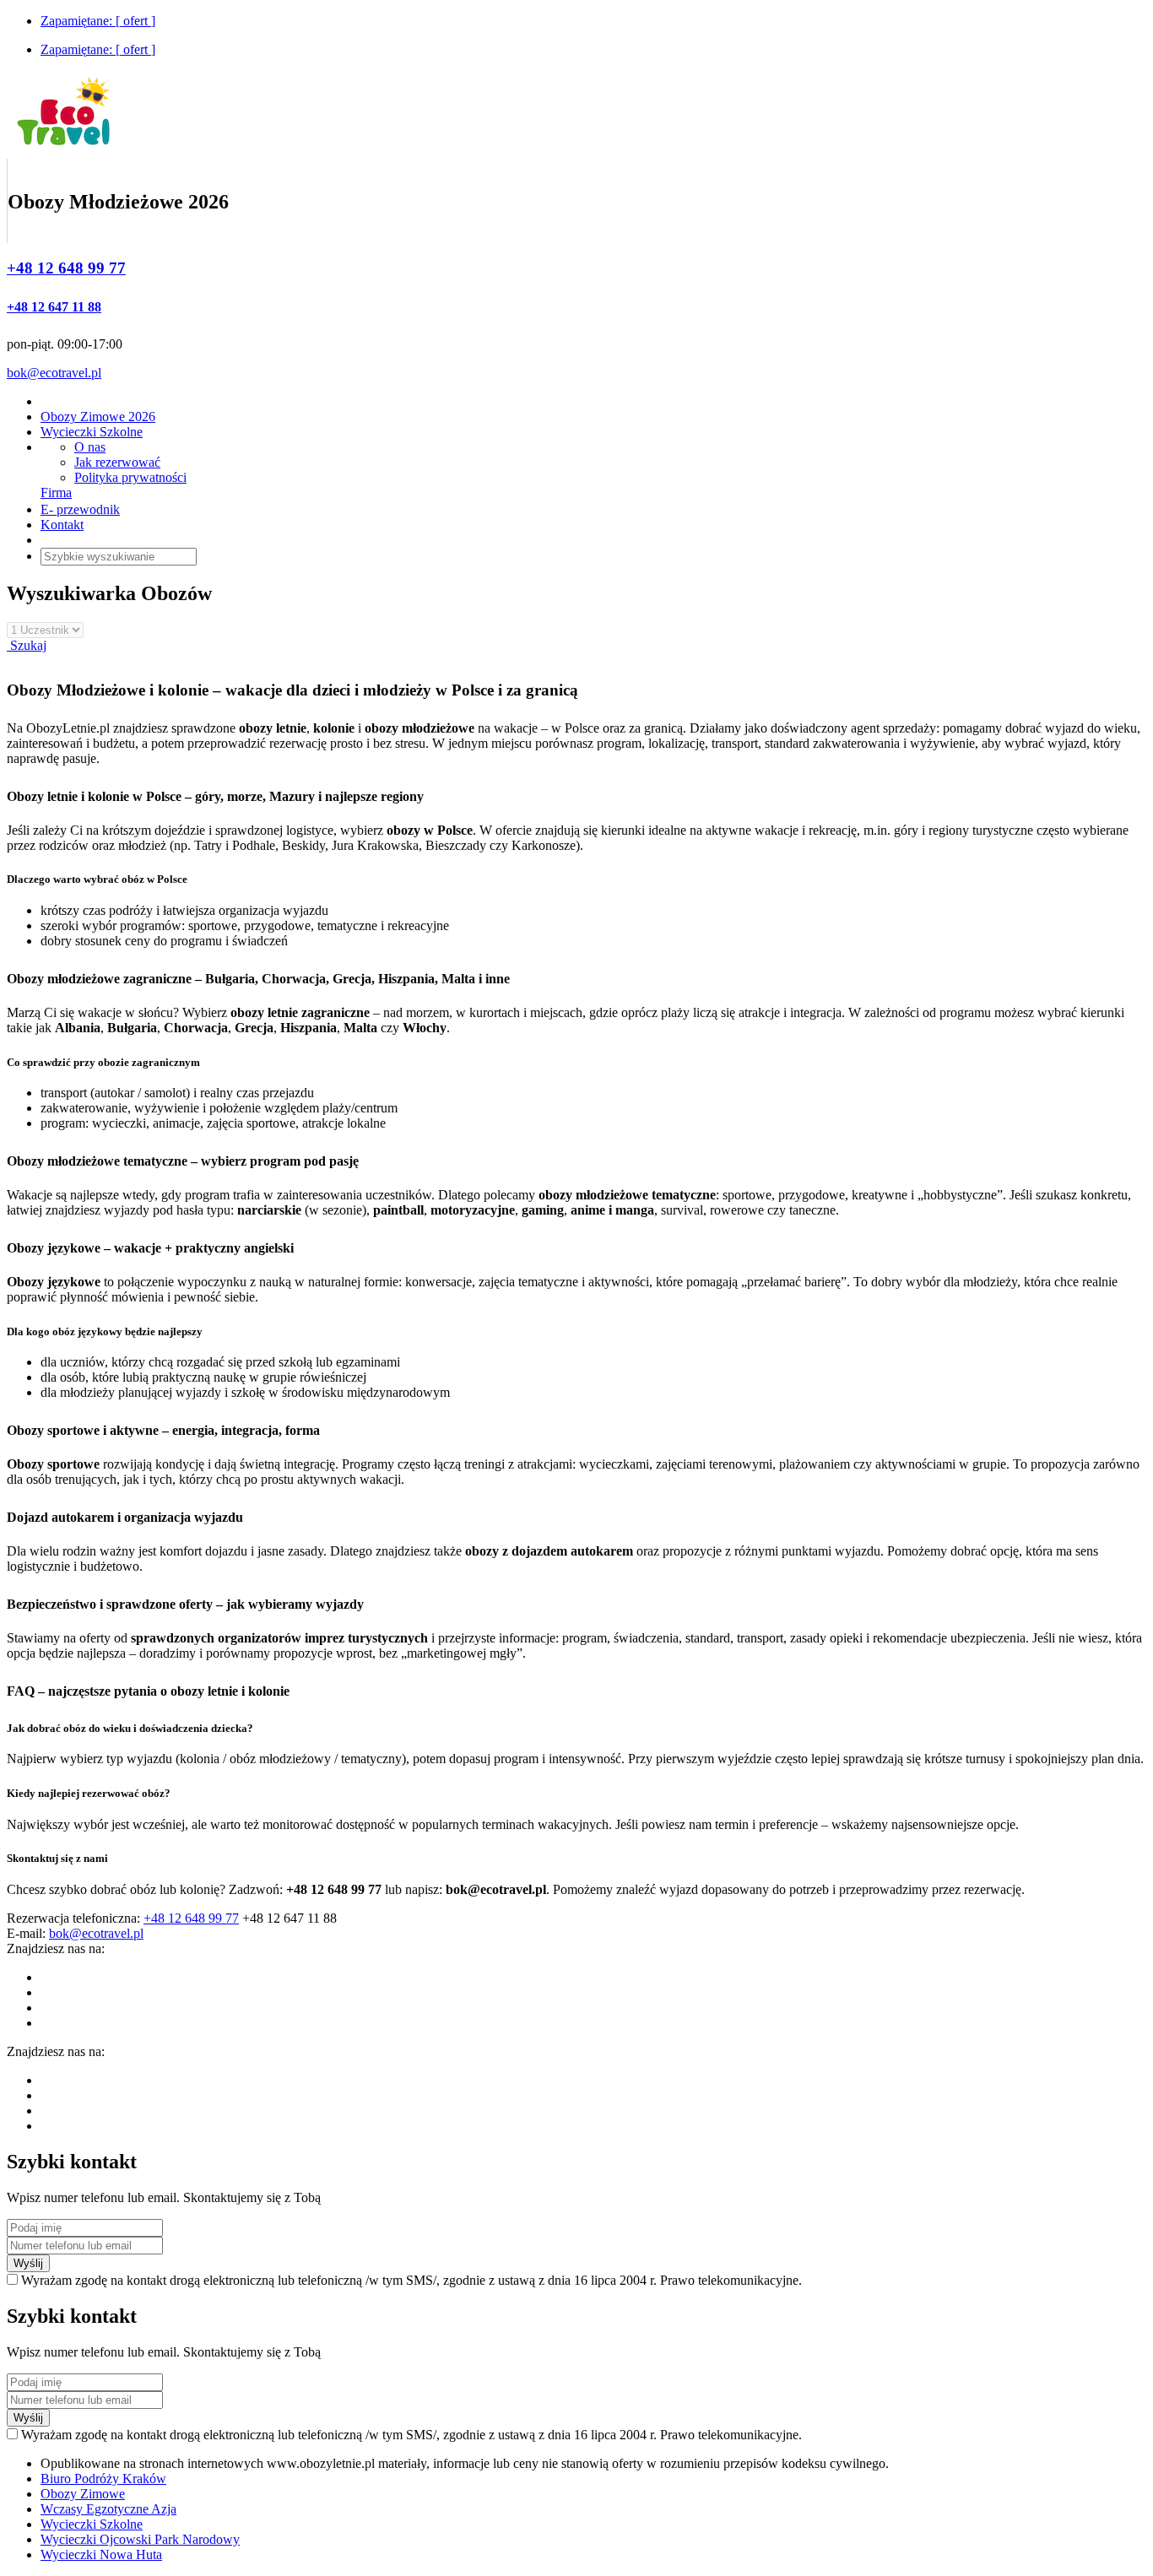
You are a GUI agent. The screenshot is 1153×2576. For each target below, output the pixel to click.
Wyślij (28, 2263)
